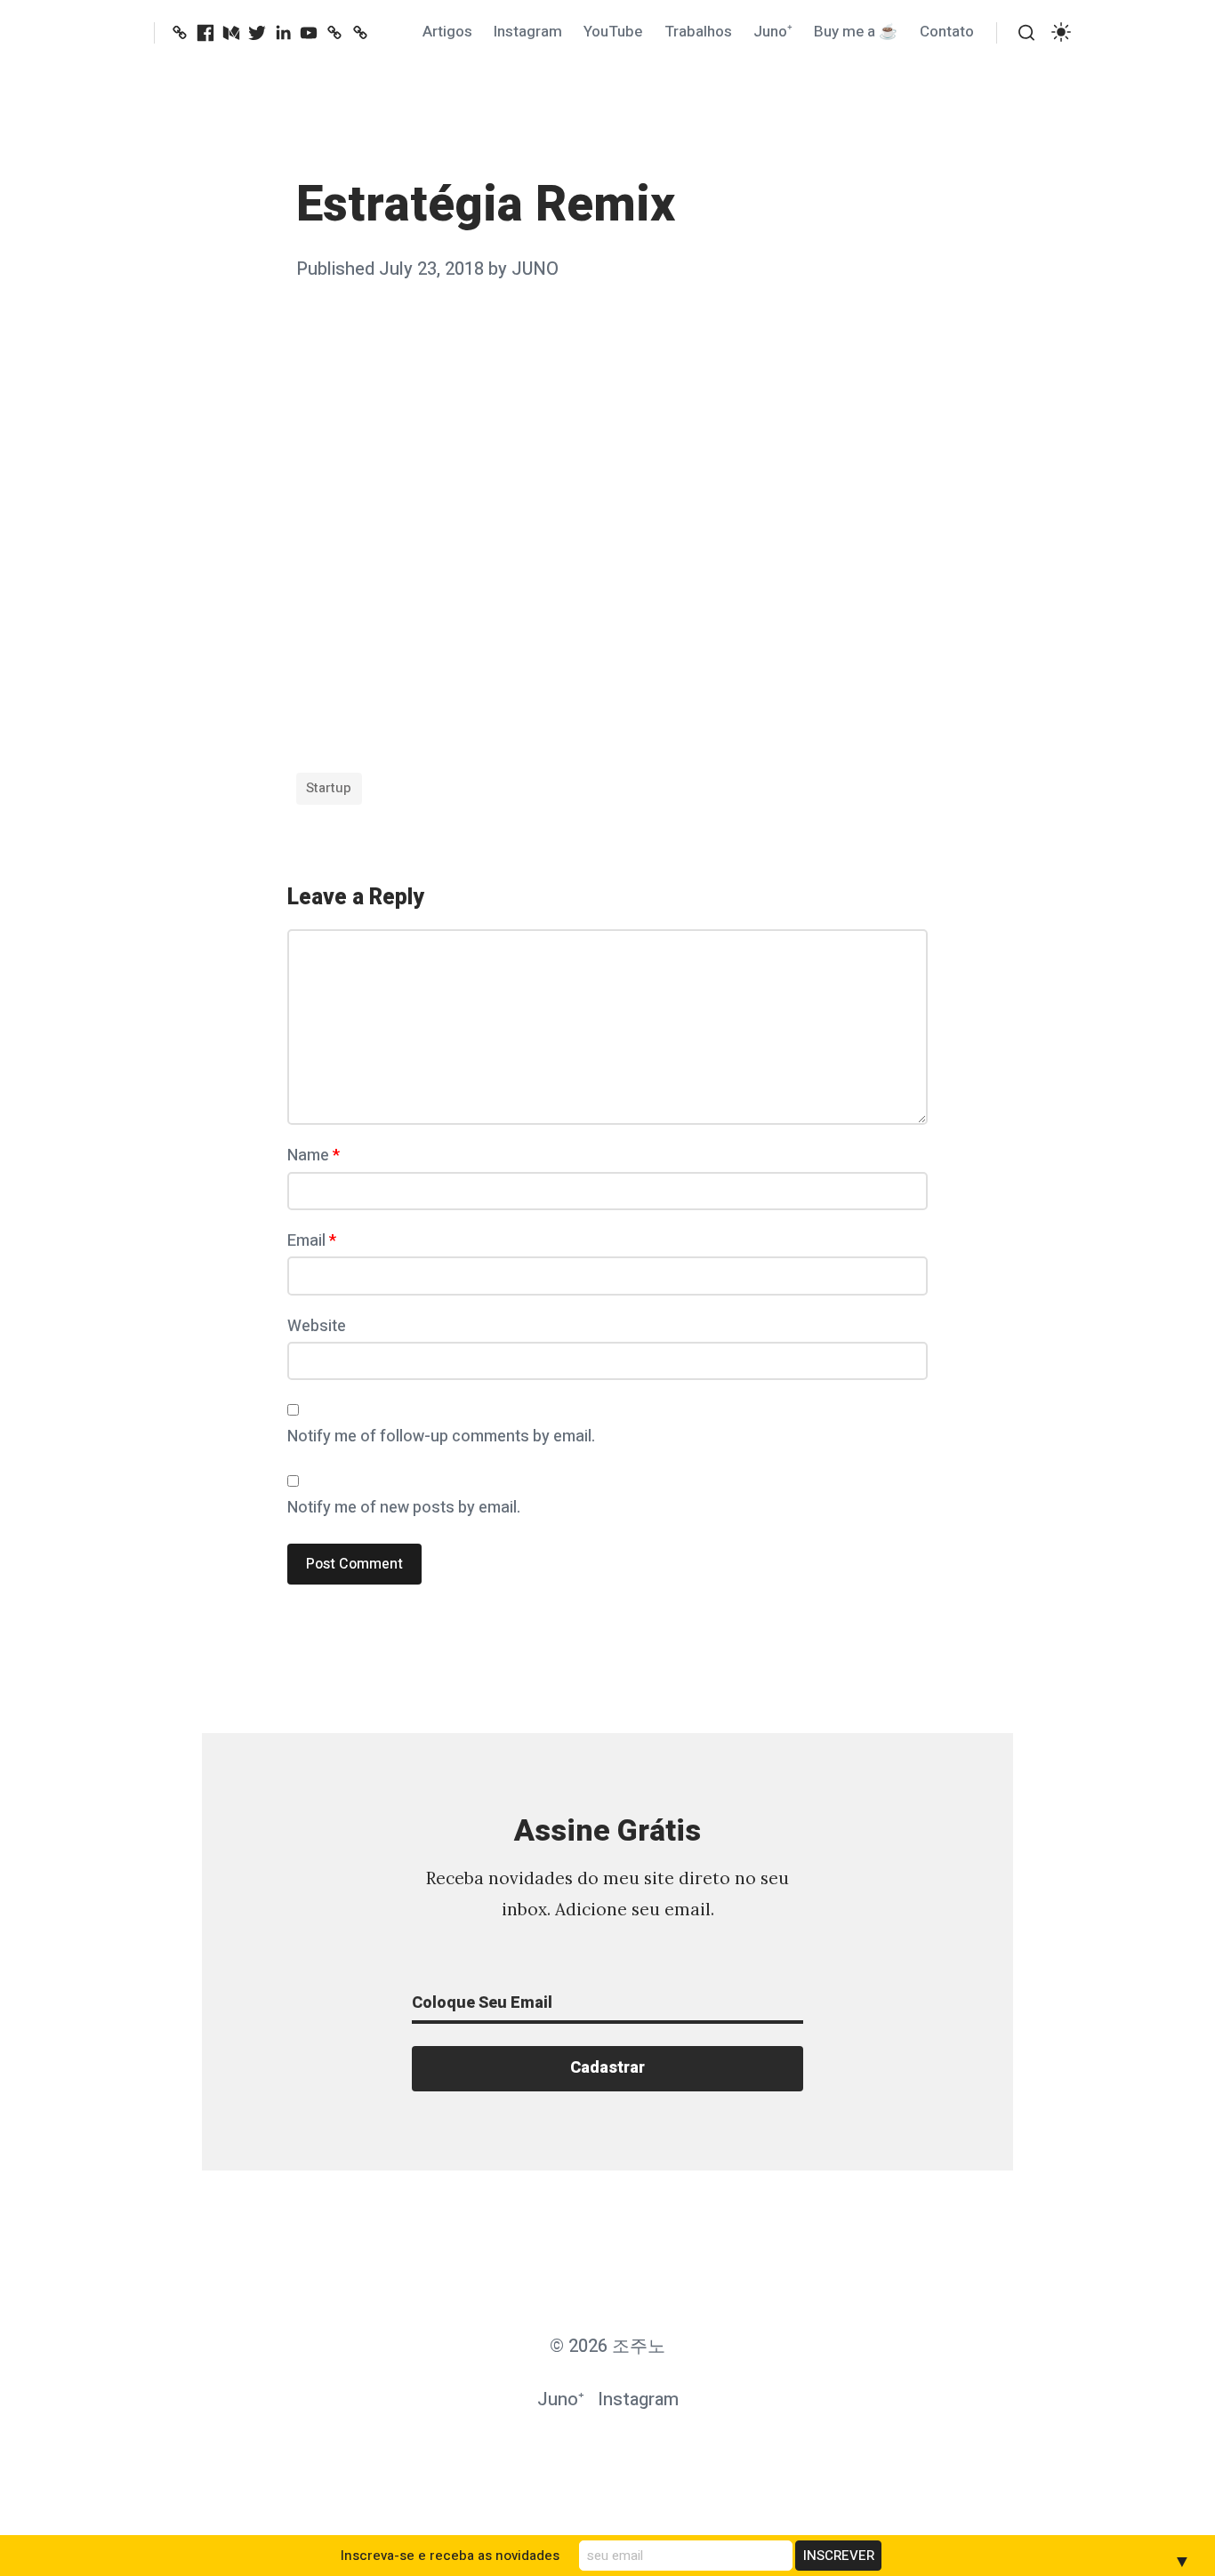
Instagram (528, 32)
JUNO (535, 269)
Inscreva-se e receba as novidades (450, 2556)
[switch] (1061, 32)
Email (312, 1241)
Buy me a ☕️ (856, 32)
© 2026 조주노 (607, 2346)
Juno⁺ (773, 32)
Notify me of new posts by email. (404, 1508)
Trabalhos (698, 32)
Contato (947, 32)
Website (317, 1326)
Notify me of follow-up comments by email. (441, 1436)
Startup (329, 788)
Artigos (447, 32)
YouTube (613, 32)
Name (314, 1156)
